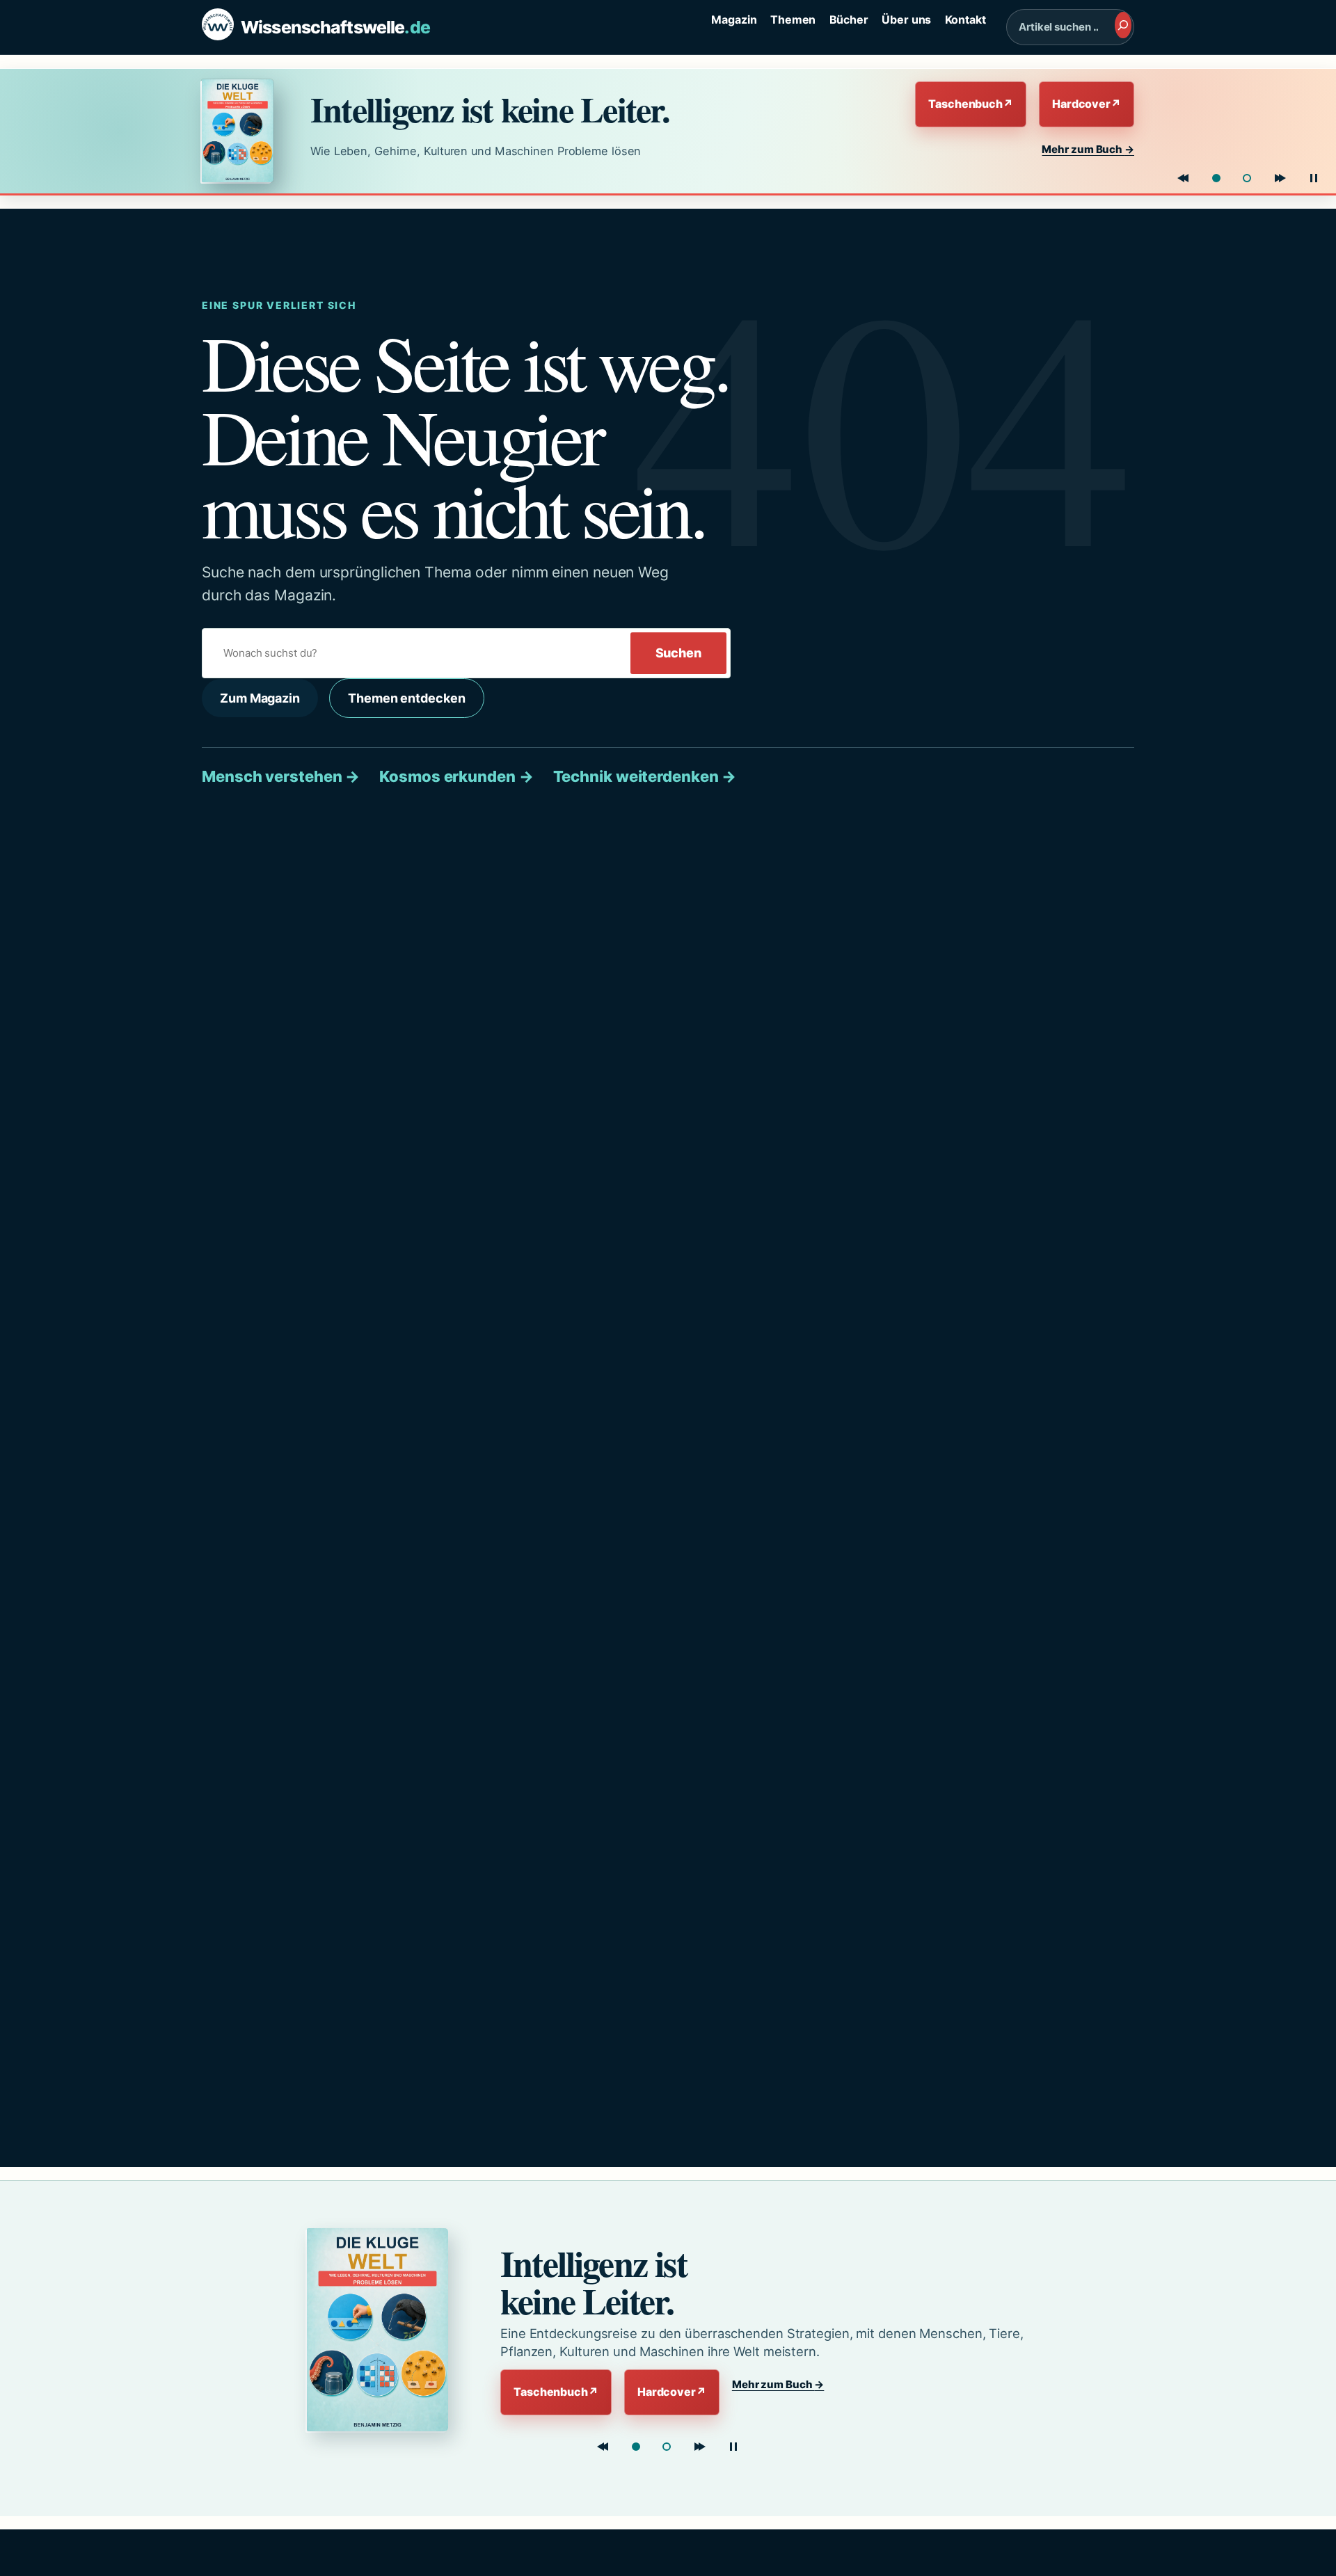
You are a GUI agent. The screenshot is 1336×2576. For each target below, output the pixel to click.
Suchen (678, 653)
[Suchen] (1123, 25)
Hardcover (1087, 104)
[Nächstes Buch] (1280, 178)
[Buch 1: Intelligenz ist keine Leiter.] (1216, 178)
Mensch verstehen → (281, 776)
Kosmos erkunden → (456, 776)
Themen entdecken (406, 698)
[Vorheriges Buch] (1183, 178)
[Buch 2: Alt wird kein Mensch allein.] (1247, 178)
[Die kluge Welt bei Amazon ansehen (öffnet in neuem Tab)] (243, 131)
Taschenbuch (971, 104)
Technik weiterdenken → (645, 776)
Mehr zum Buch (1088, 149)
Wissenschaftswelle (335, 27)
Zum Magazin (260, 698)
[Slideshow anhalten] (1314, 178)
